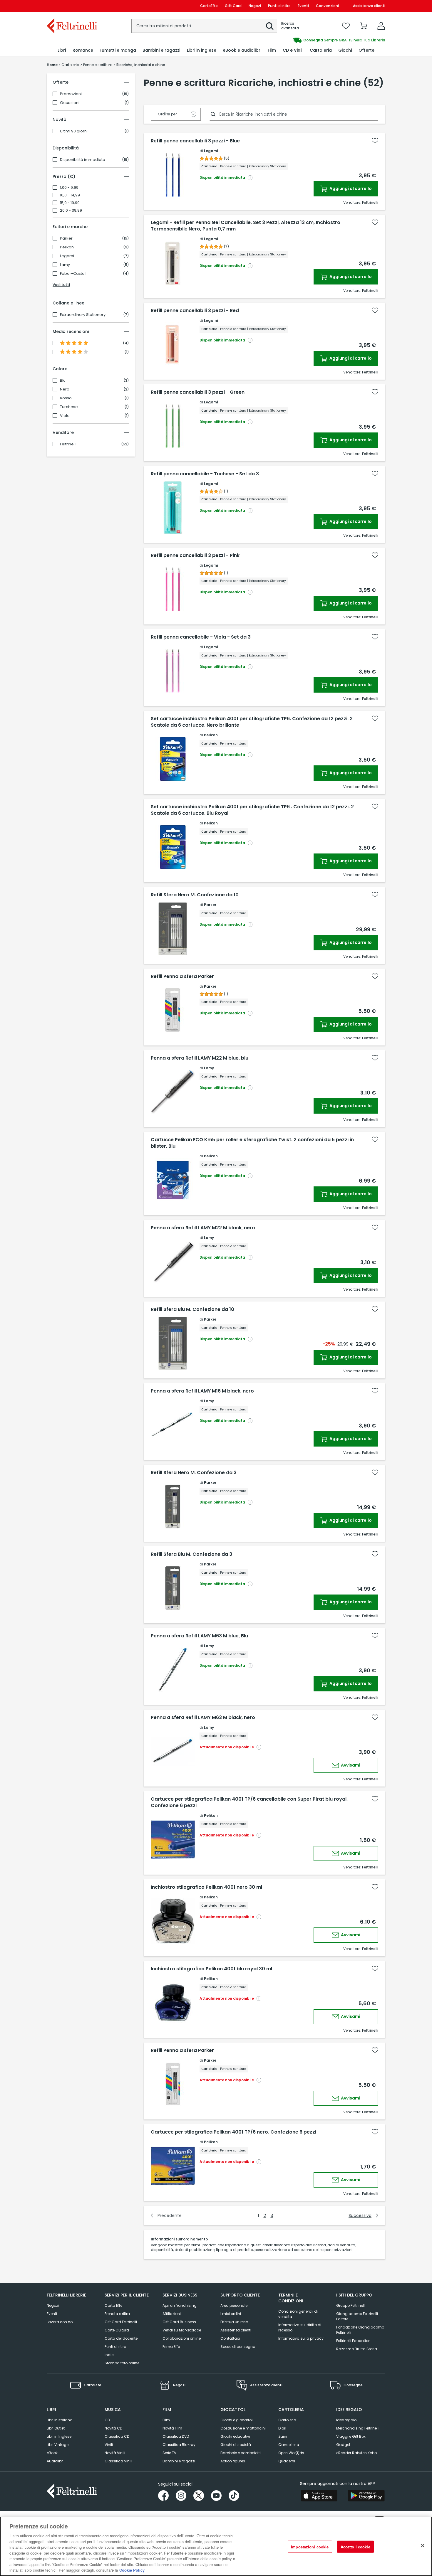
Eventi (303, 6)
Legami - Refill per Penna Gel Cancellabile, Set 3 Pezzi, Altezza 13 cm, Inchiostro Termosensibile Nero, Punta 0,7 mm (246, 226)
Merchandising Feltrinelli (358, 2428)
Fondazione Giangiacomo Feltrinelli (360, 2330)
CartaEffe (209, 6)
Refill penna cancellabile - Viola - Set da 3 (201, 637)
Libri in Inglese (59, 2436)
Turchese (69, 407)
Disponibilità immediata (83, 160)
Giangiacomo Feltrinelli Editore (357, 2316)
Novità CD (113, 2428)
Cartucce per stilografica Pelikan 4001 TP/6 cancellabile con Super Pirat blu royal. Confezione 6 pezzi (249, 1802)
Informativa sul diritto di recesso (300, 2327)
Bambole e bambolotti (241, 2453)
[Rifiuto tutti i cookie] (423, 2546)
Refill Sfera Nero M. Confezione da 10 (195, 895)
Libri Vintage (58, 2445)
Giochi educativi (235, 2436)
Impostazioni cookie (310, 2547)
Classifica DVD (176, 2436)
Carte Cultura (117, 2330)
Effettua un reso (234, 2322)
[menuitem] (62, 50)
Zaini (283, 2436)
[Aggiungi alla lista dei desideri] (375, 141)
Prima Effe (171, 2347)
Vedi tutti (61, 285)
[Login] (381, 26)
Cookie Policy (132, 2570)
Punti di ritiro (279, 6)
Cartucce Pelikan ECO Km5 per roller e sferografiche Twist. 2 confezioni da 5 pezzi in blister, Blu (252, 1143)
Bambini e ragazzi (179, 2461)
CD (107, 2420)
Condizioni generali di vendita (298, 2314)
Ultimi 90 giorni (74, 131)
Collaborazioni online (182, 2338)
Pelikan (67, 247)
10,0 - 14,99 (70, 195)
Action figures (233, 2461)
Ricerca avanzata (290, 26)
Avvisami (350, 1765)
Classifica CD (117, 2436)
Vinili (109, 2445)
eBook (52, 2453)
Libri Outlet (56, 2428)
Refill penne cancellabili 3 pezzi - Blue (195, 141)
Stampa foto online (122, 2363)
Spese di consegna (238, 2347)
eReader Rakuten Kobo (356, 2453)
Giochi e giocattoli (237, 2420)
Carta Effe (113, 2305)
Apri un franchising (180, 2305)
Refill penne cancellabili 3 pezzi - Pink (195, 555)
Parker (66, 238)
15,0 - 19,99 (70, 203)
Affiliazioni (172, 2314)
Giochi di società (236, 2445)
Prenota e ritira (117, 2314)
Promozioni (71, 94)
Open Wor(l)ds (291, 2453)
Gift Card (233, 6)
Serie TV (169, 2453)
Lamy (65, 265)
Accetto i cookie (355, 2547)
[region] (216, 2546)
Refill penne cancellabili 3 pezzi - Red (195, 311)
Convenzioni (327, 6)
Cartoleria (287, 2420)
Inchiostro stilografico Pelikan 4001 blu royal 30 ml (211, 1969)
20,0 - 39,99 (71, 211)
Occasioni (70, 103)
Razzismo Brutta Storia (357, 2349)
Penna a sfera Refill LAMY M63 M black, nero (203, 1718)
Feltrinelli (68, 444)
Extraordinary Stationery (83, 315)
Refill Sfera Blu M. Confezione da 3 (191, 1554)
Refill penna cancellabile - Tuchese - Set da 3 (205, 474)
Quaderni (287, 2461)
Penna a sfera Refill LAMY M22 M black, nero (203, 1228)
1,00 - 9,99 (69, 188)
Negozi (255, 6)
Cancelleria (289, 2445)
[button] (270, 26)
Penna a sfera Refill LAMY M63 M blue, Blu (199, 1636)
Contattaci (230, 2338)
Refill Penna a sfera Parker (182, 976)
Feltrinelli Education (353, 2341)
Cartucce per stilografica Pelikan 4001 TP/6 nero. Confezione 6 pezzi (233, 2132)
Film (166, 2420)
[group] (301, 40)
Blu (63, 380)
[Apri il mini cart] (364, 26)
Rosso (66, 398)
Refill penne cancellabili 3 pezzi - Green (198, 392)
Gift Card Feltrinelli (121, 2322)
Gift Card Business (179, 2322)
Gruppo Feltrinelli (351, 2305)
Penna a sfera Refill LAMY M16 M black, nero (202, 1391)
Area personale (234, 2305)
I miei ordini (231, 2314)
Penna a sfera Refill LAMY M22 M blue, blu (200, 1058)
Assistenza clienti (369, 6)
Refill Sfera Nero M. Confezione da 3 (194, 1473)
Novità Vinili (115, 2453)
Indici (110, 2355)
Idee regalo (346, 2420)
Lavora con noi (60, 2322)
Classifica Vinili (118, 2461)
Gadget (343, 2445)
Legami (67, 256)
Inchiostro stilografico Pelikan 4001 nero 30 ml (206, 1887)
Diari (282, 2428)
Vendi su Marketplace (182, 2330)
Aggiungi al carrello (350, 188)
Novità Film (172, 2428)
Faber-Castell (73, 274)
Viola (65, 416)
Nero (65, 389)
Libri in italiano (60, 2420)
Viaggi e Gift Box (351, 2436)
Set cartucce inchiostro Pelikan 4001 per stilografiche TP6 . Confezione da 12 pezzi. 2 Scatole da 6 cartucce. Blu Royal (252, 810)
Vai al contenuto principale (72, 6)
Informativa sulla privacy (301, 2338)
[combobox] (204, 26)
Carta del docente (121, 2338)
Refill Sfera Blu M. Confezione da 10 (192, 1309)
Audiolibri (55, 2461)
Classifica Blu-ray (179, 2445)
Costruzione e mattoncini (243, 2428)
